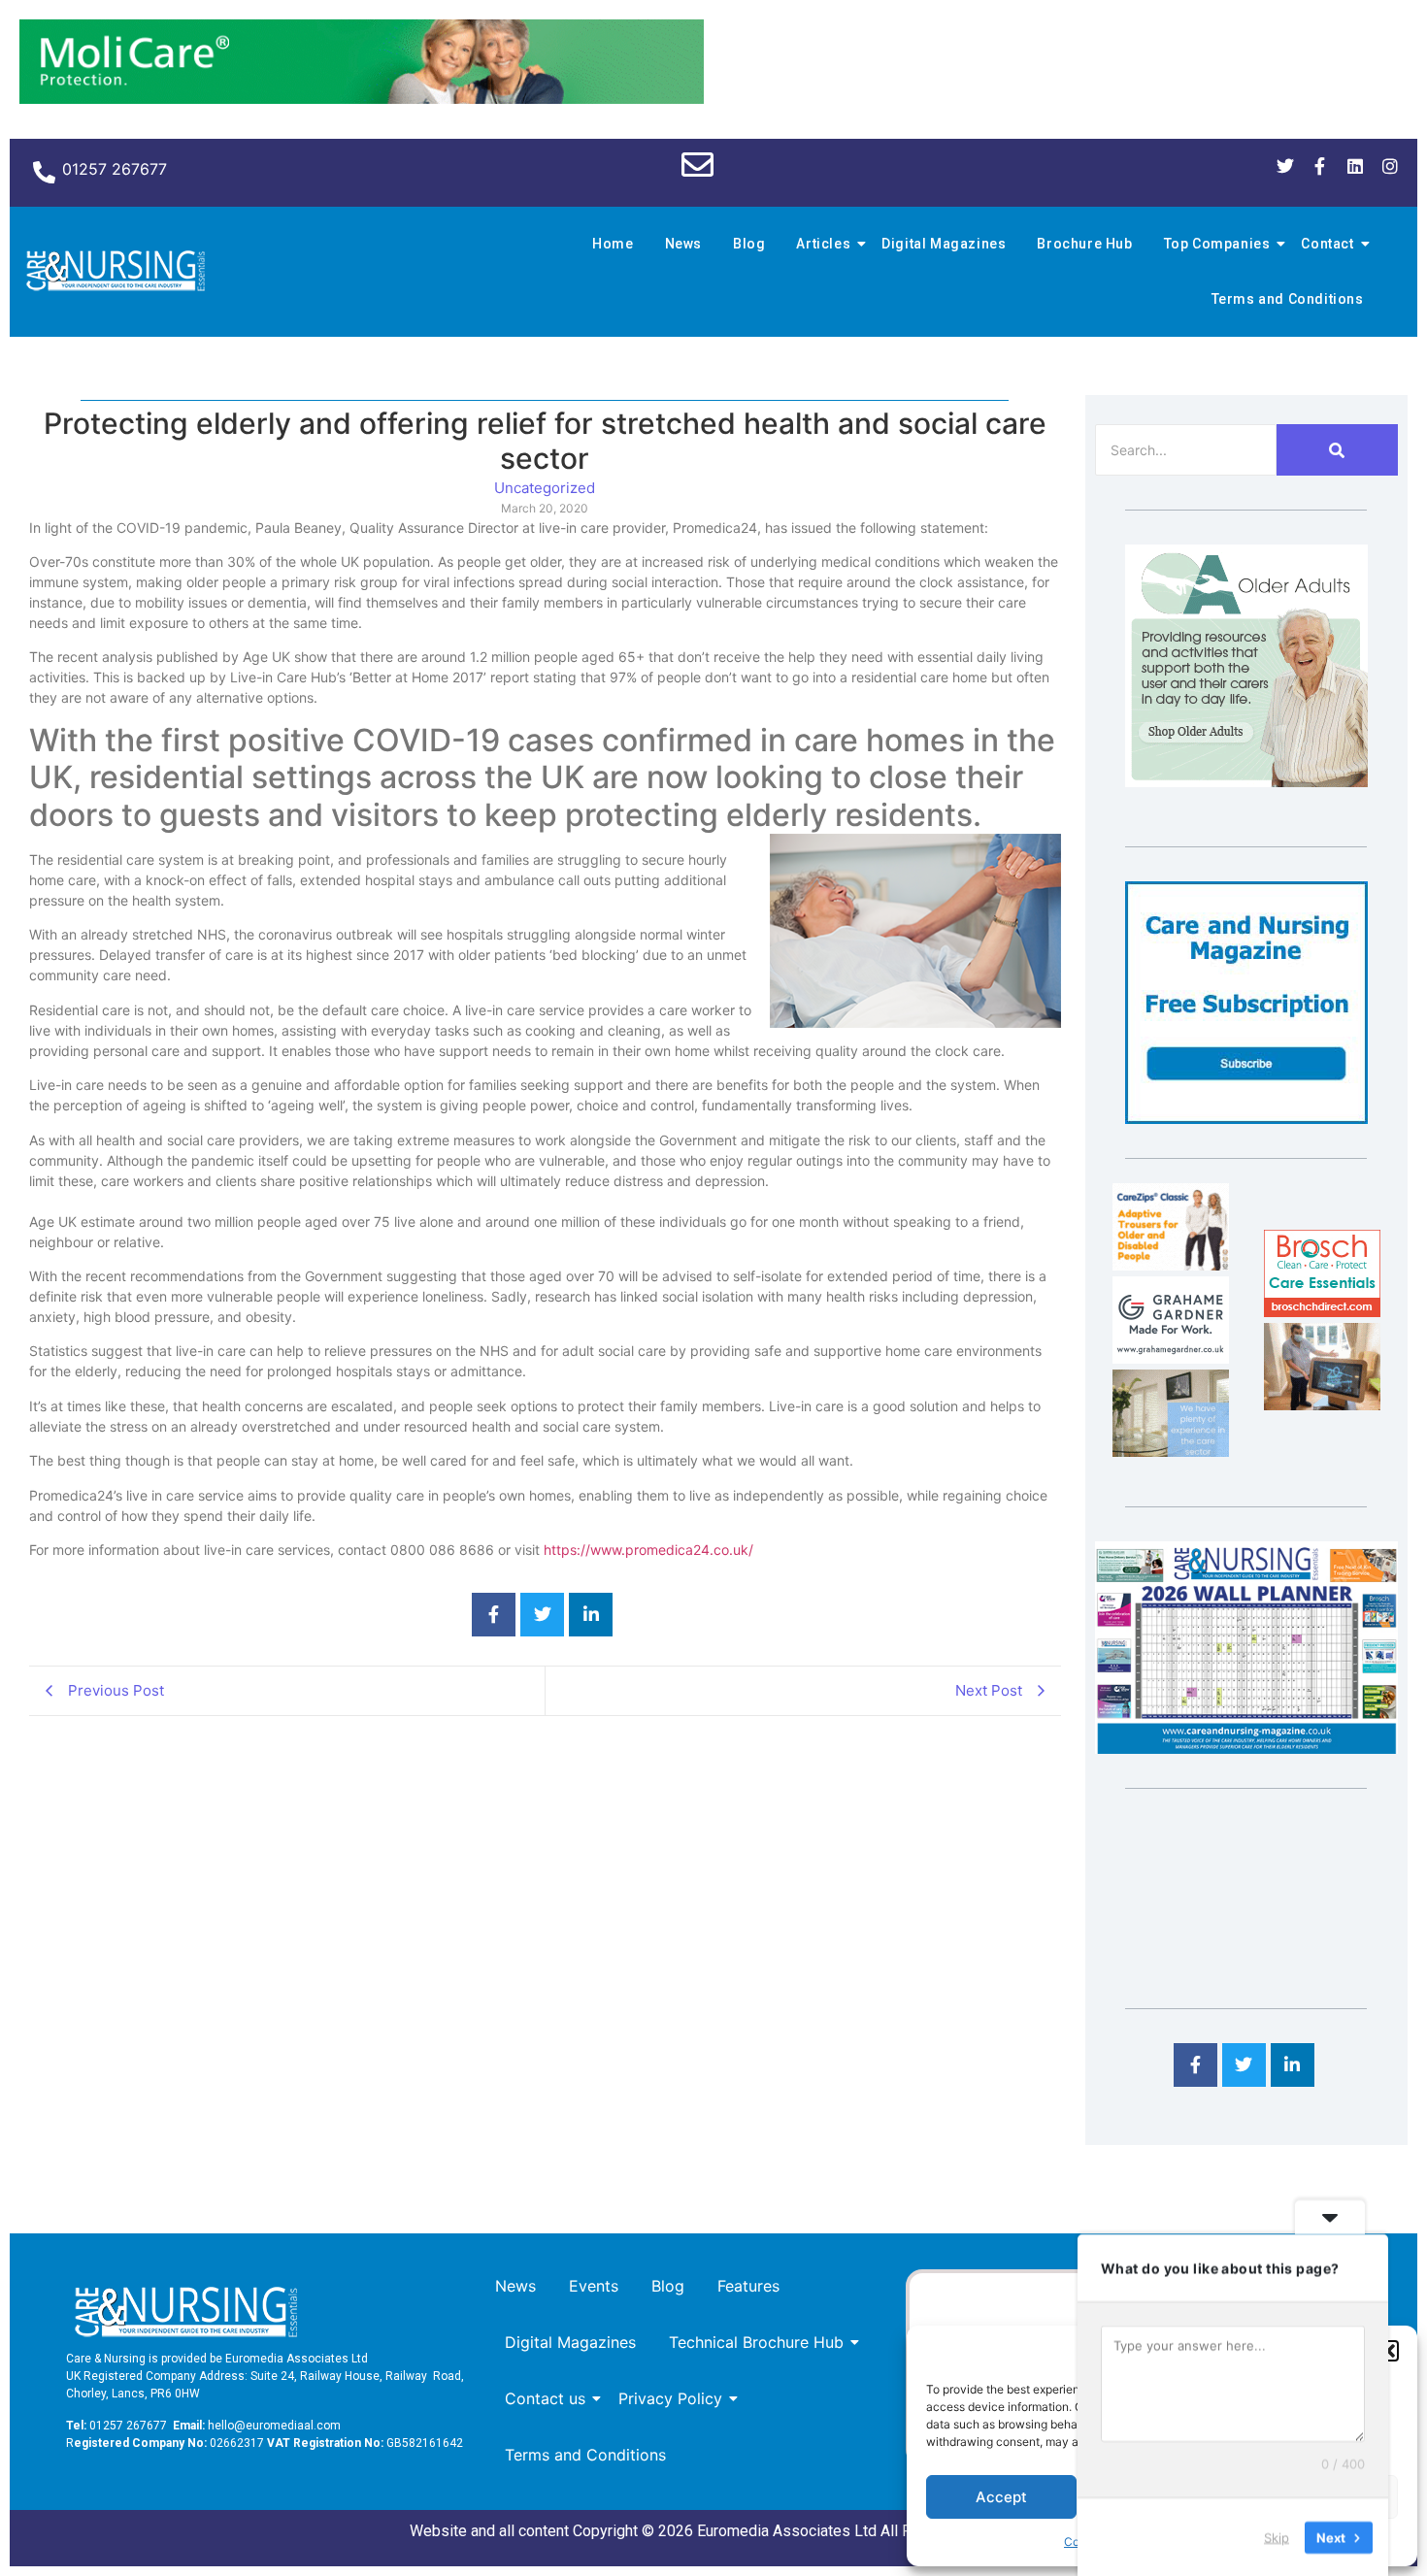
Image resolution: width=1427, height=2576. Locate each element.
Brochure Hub (1084, 244)
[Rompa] (1246, 781)
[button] (1388, 2351)
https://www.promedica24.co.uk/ (648, 1550)
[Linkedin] (1355, 166)
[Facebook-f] (1320, 166)
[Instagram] (1390, 166)
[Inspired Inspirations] (1322, 1404)
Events (594, 2286)
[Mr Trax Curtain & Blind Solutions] (1171, 1451)
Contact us (545, 2398)
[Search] (1337, 450)
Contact (1327, 244)
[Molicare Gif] (362, 98)
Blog (749, 244)
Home (613, 244)
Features (748, 2286)
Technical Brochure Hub (756, 2342)
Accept (1001, 2497)
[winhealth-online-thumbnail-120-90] (1171, 1265)
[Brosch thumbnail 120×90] (1322, 1311)
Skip (1277, 2536)
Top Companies (1217, 244)
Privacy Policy (670, 2398)
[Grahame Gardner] (1171, 1358)
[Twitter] (1285, 166)
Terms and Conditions (1288, 299)
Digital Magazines (944, 244)
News (683, 244)
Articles (823, 244)
